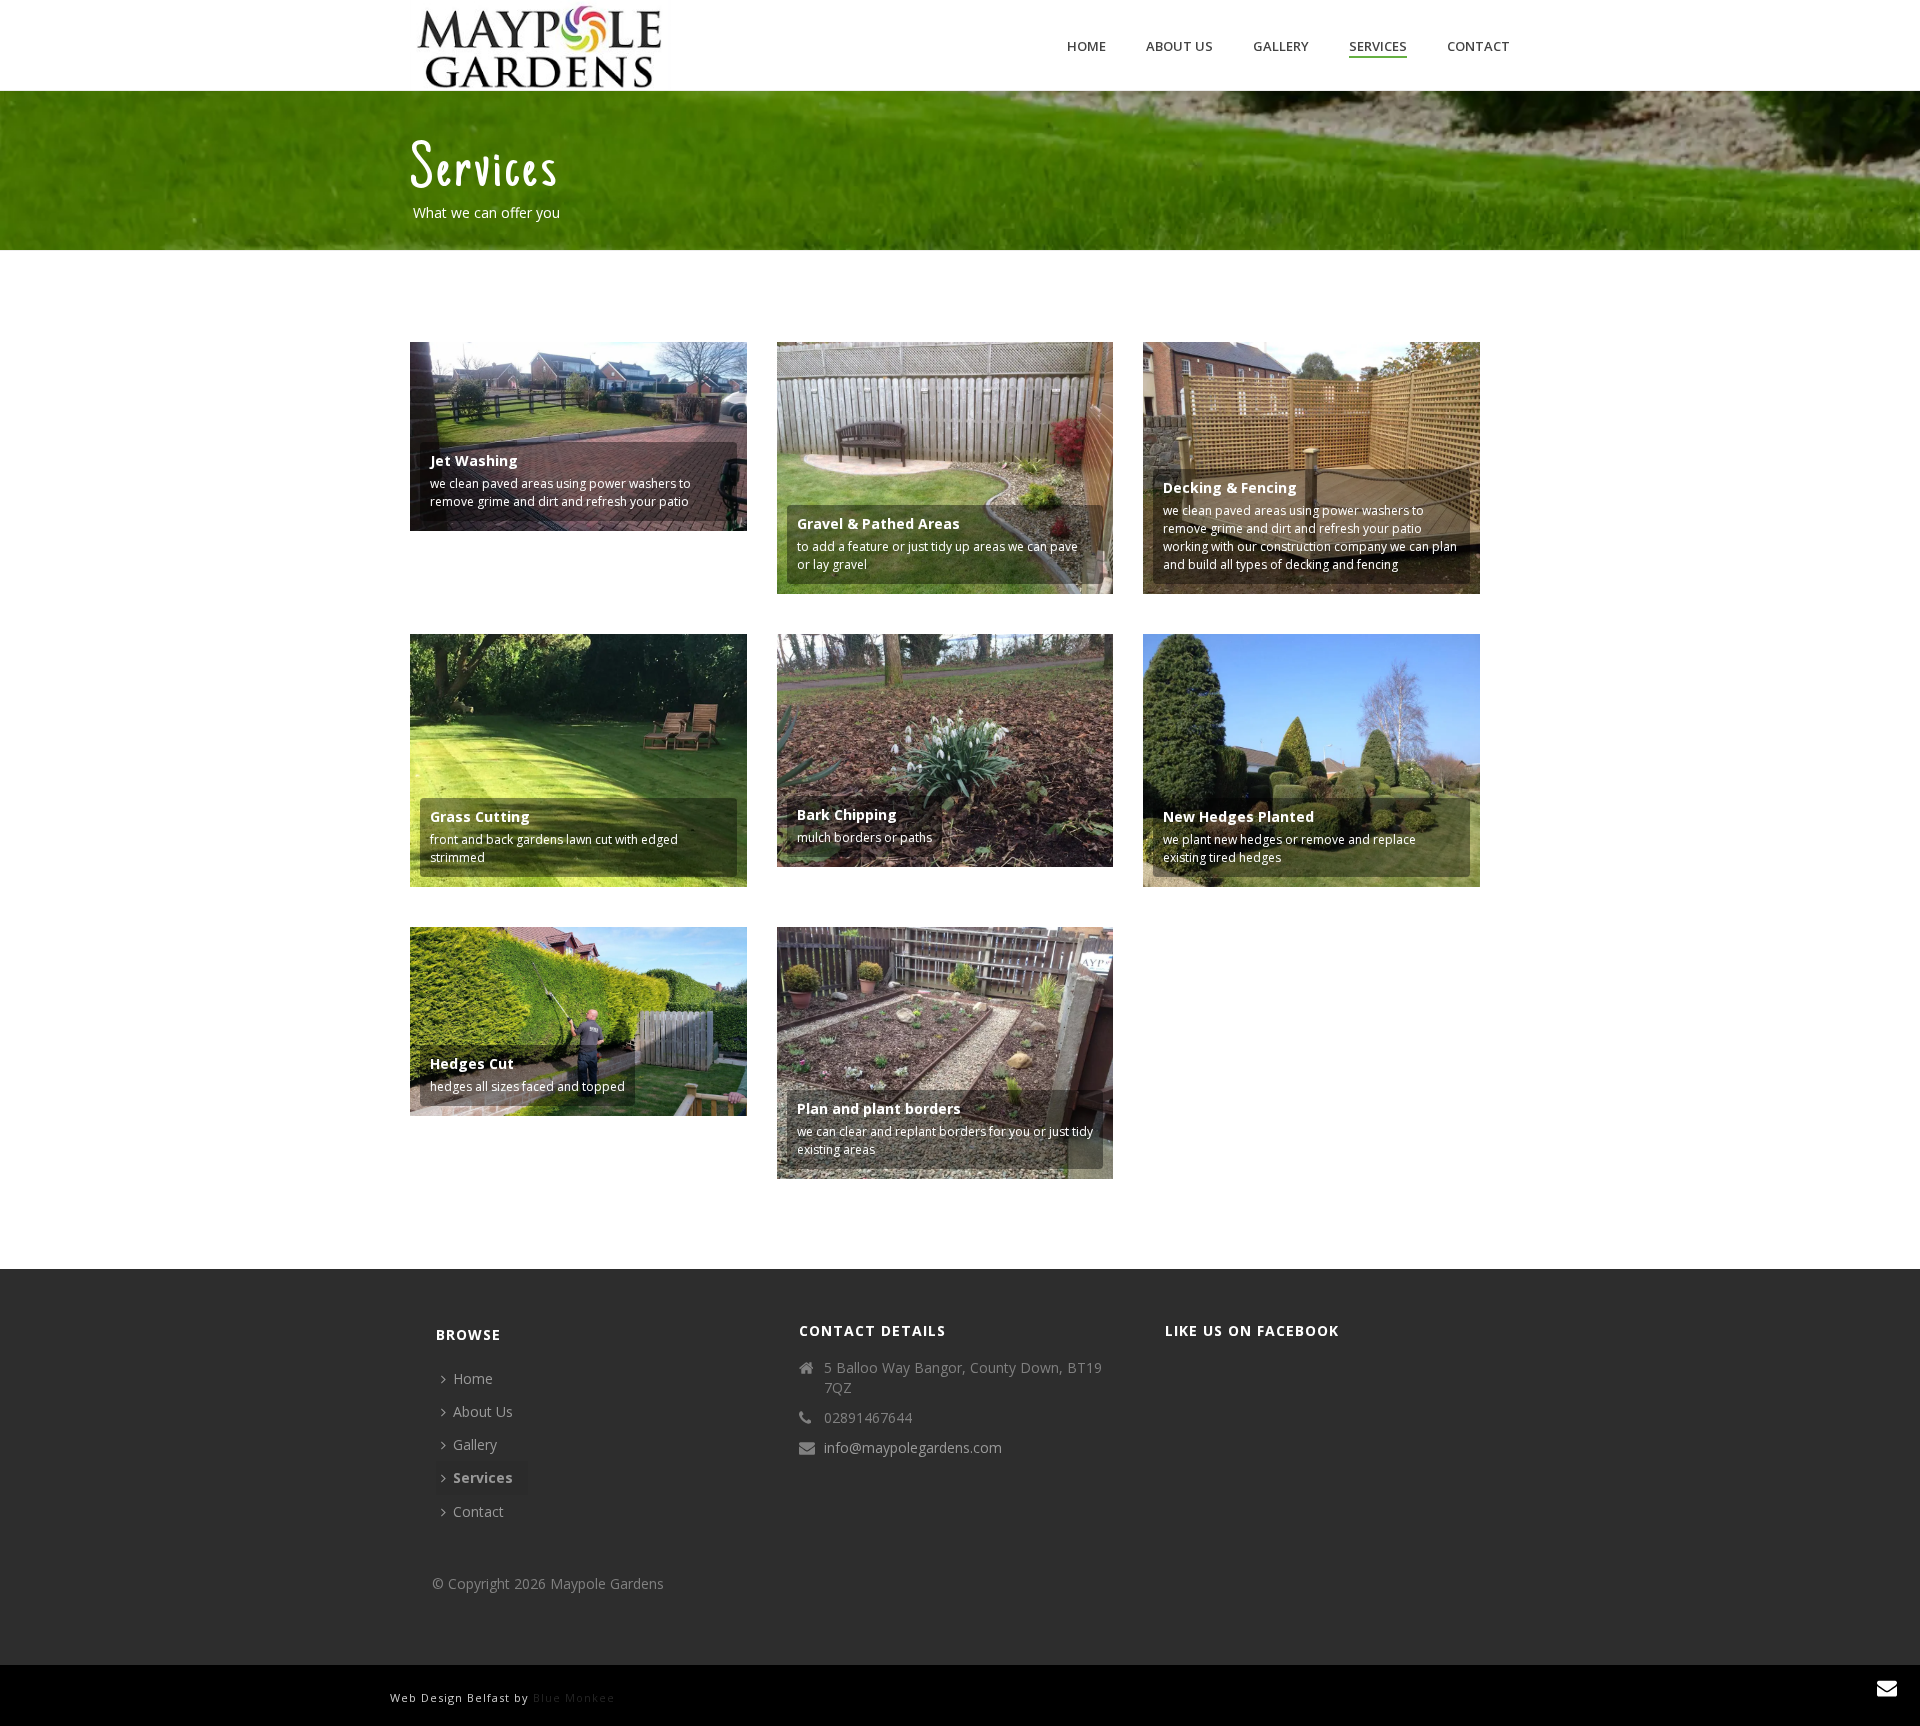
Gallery (1281, 46)
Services (1378, 46)
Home (1086, 46)
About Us (1179, 46)
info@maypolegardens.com (913, 1448)
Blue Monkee (574, 1697)
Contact (1478, 46)
